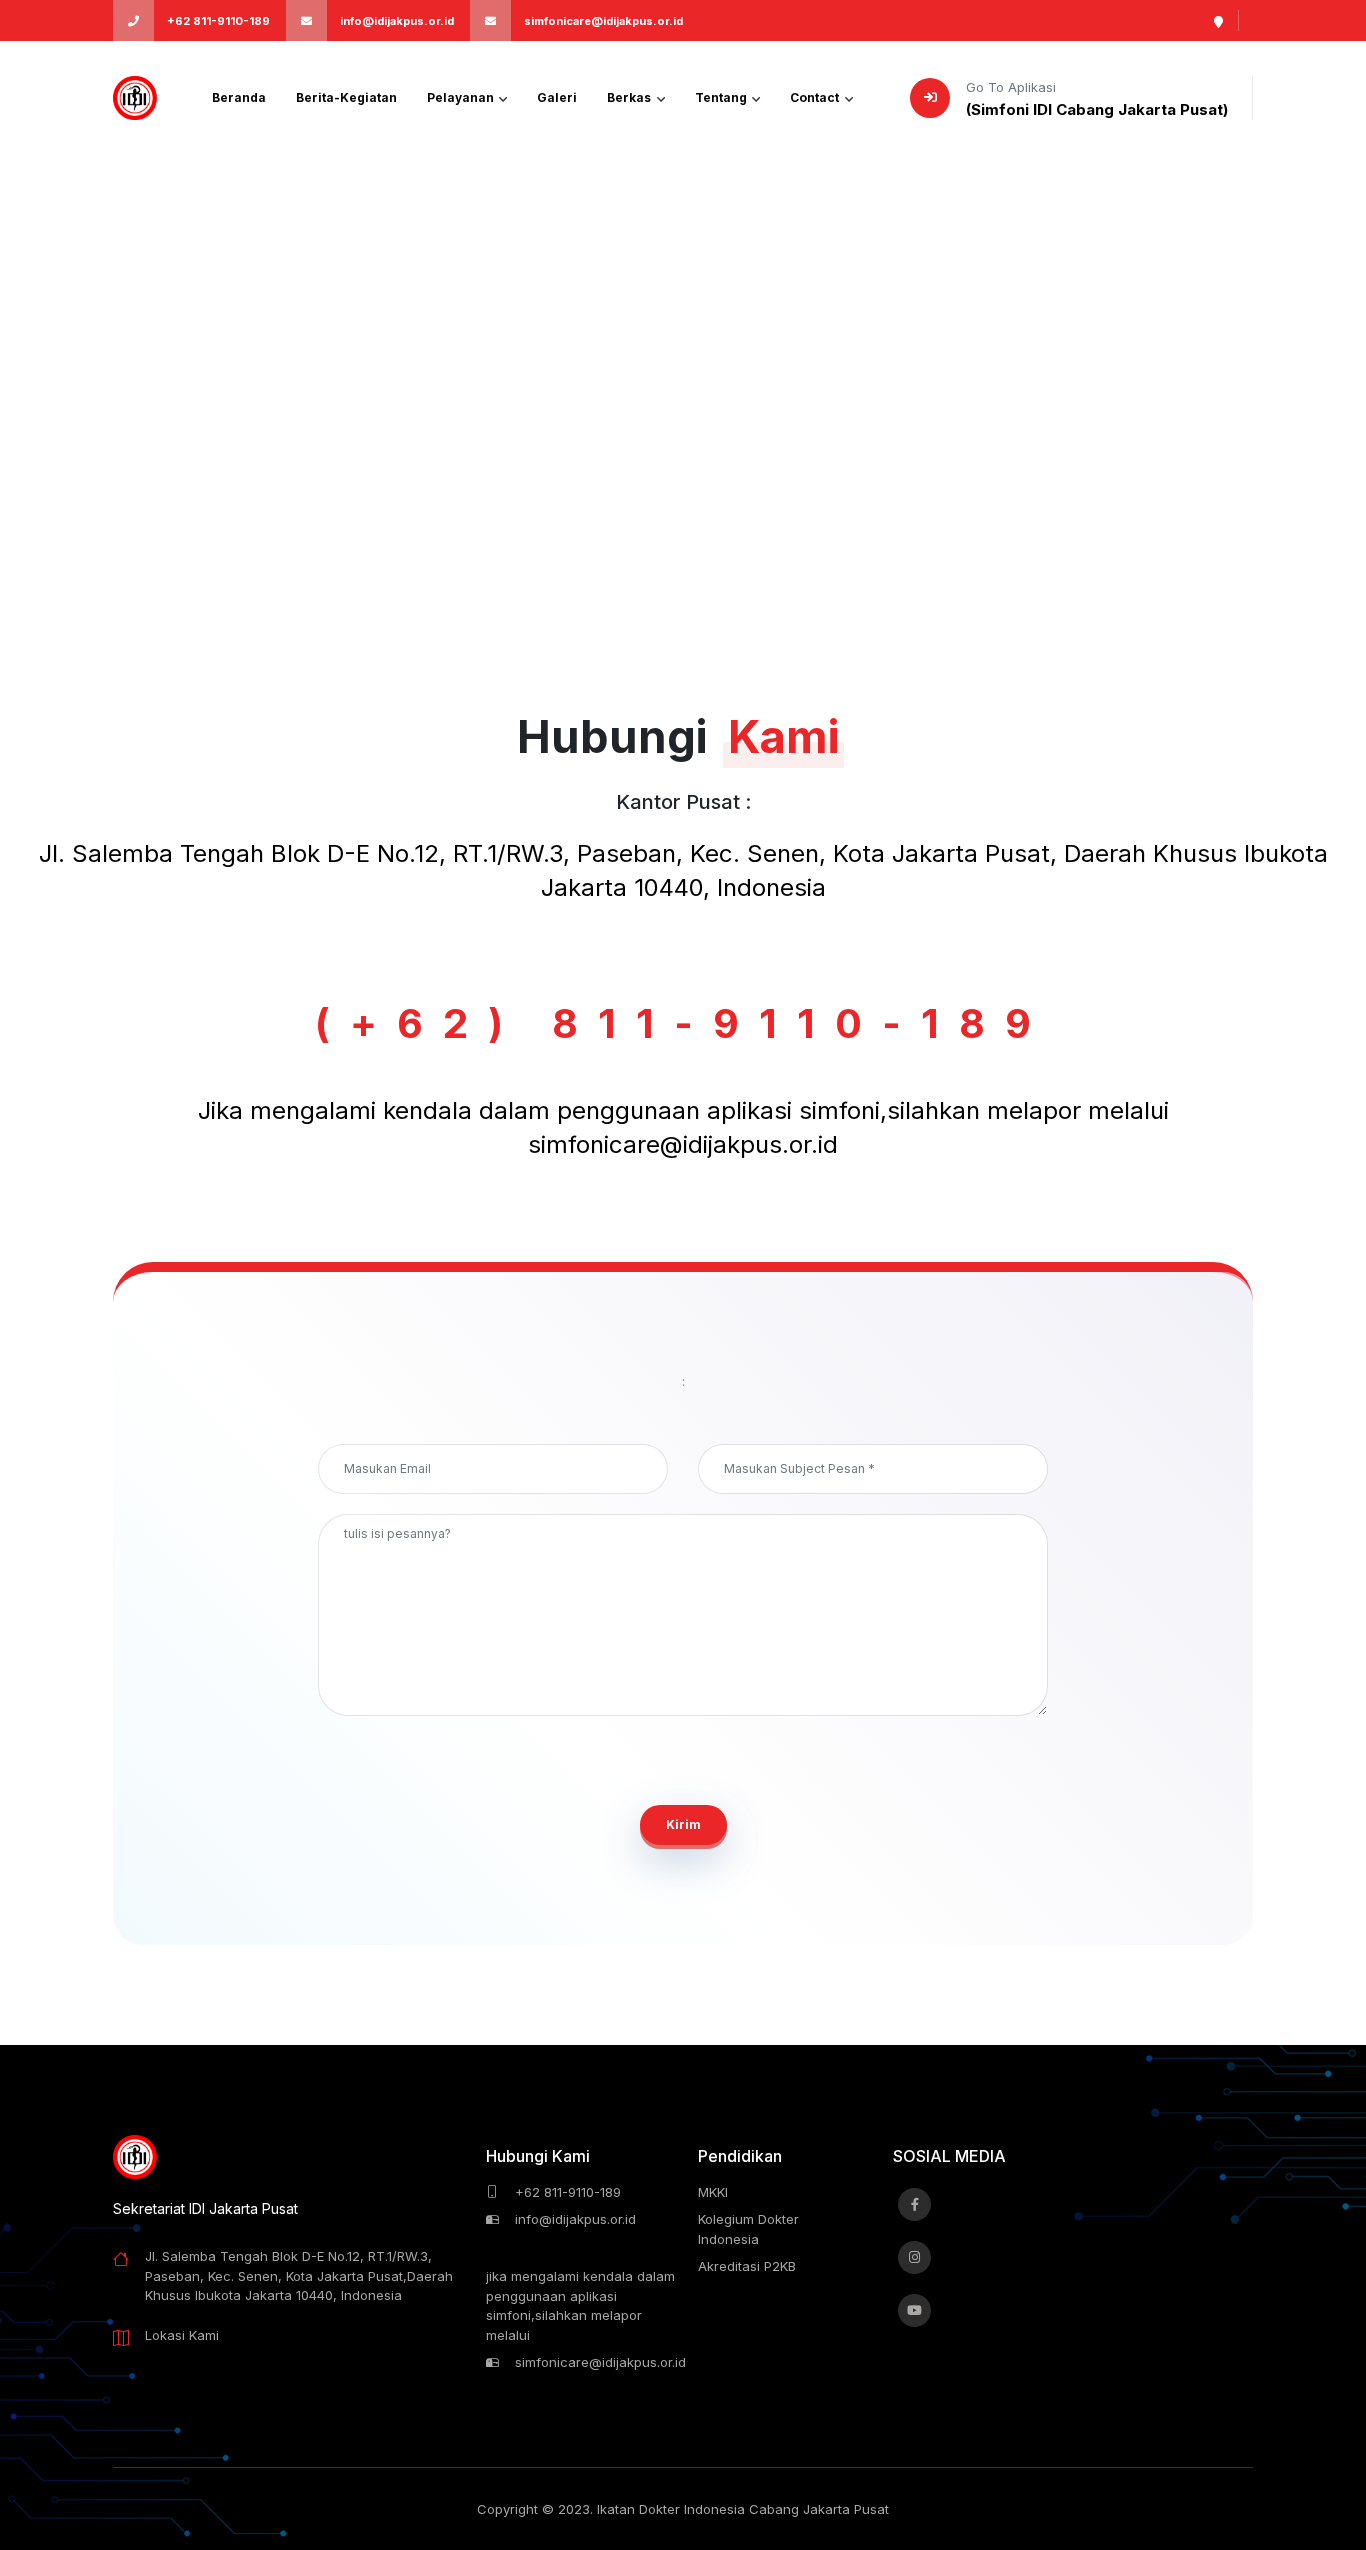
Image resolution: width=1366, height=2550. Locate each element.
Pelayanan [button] (462, 97)
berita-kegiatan (346, 97)
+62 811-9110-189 (218, 21)
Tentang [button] (722, 97)
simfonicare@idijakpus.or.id (603, 21)
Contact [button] (816, 97)
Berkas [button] (630, 97)
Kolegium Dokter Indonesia (748, 2229)
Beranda (239, 97)
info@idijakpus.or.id (397, 21)
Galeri (557, 97)
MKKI (713, 2192)
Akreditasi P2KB (747, 2266)
